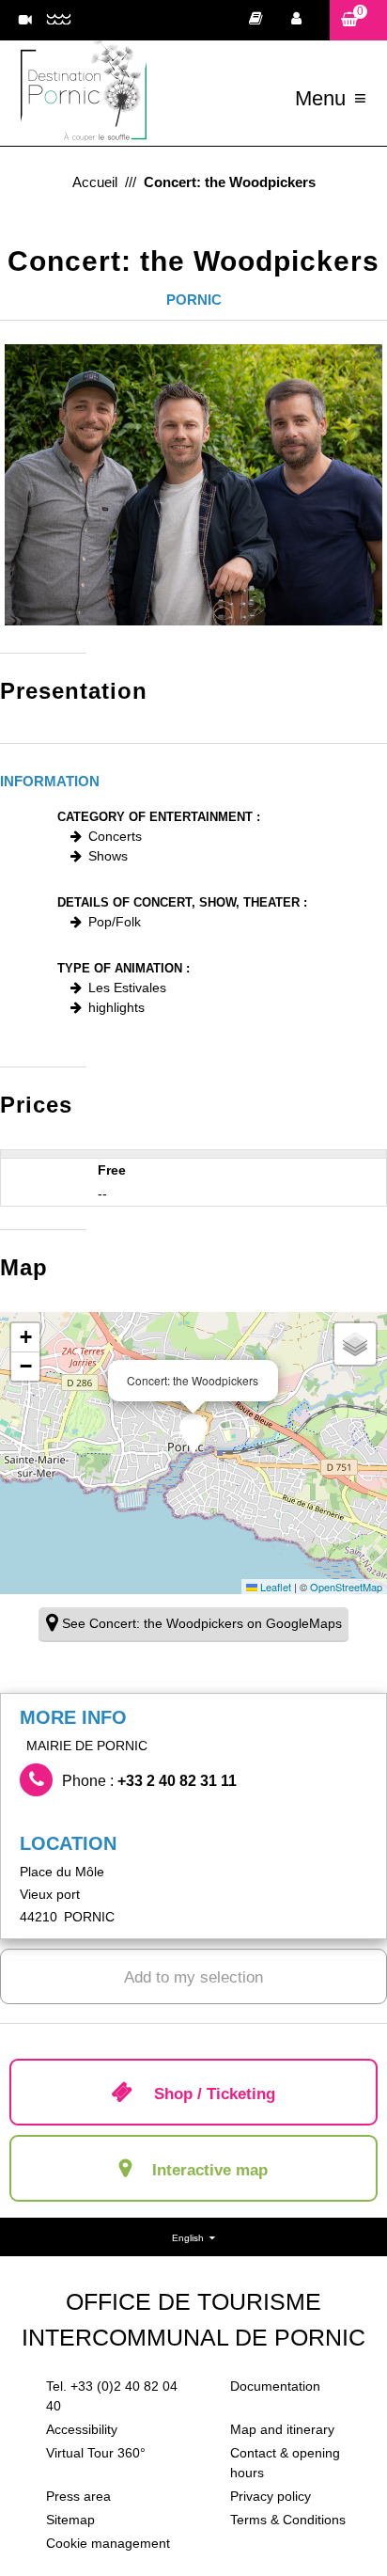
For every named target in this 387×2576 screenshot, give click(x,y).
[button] (358, 20)
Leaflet (274, 1587)
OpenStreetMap (346, 1587)
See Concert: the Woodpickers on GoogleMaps (202, 1623)
